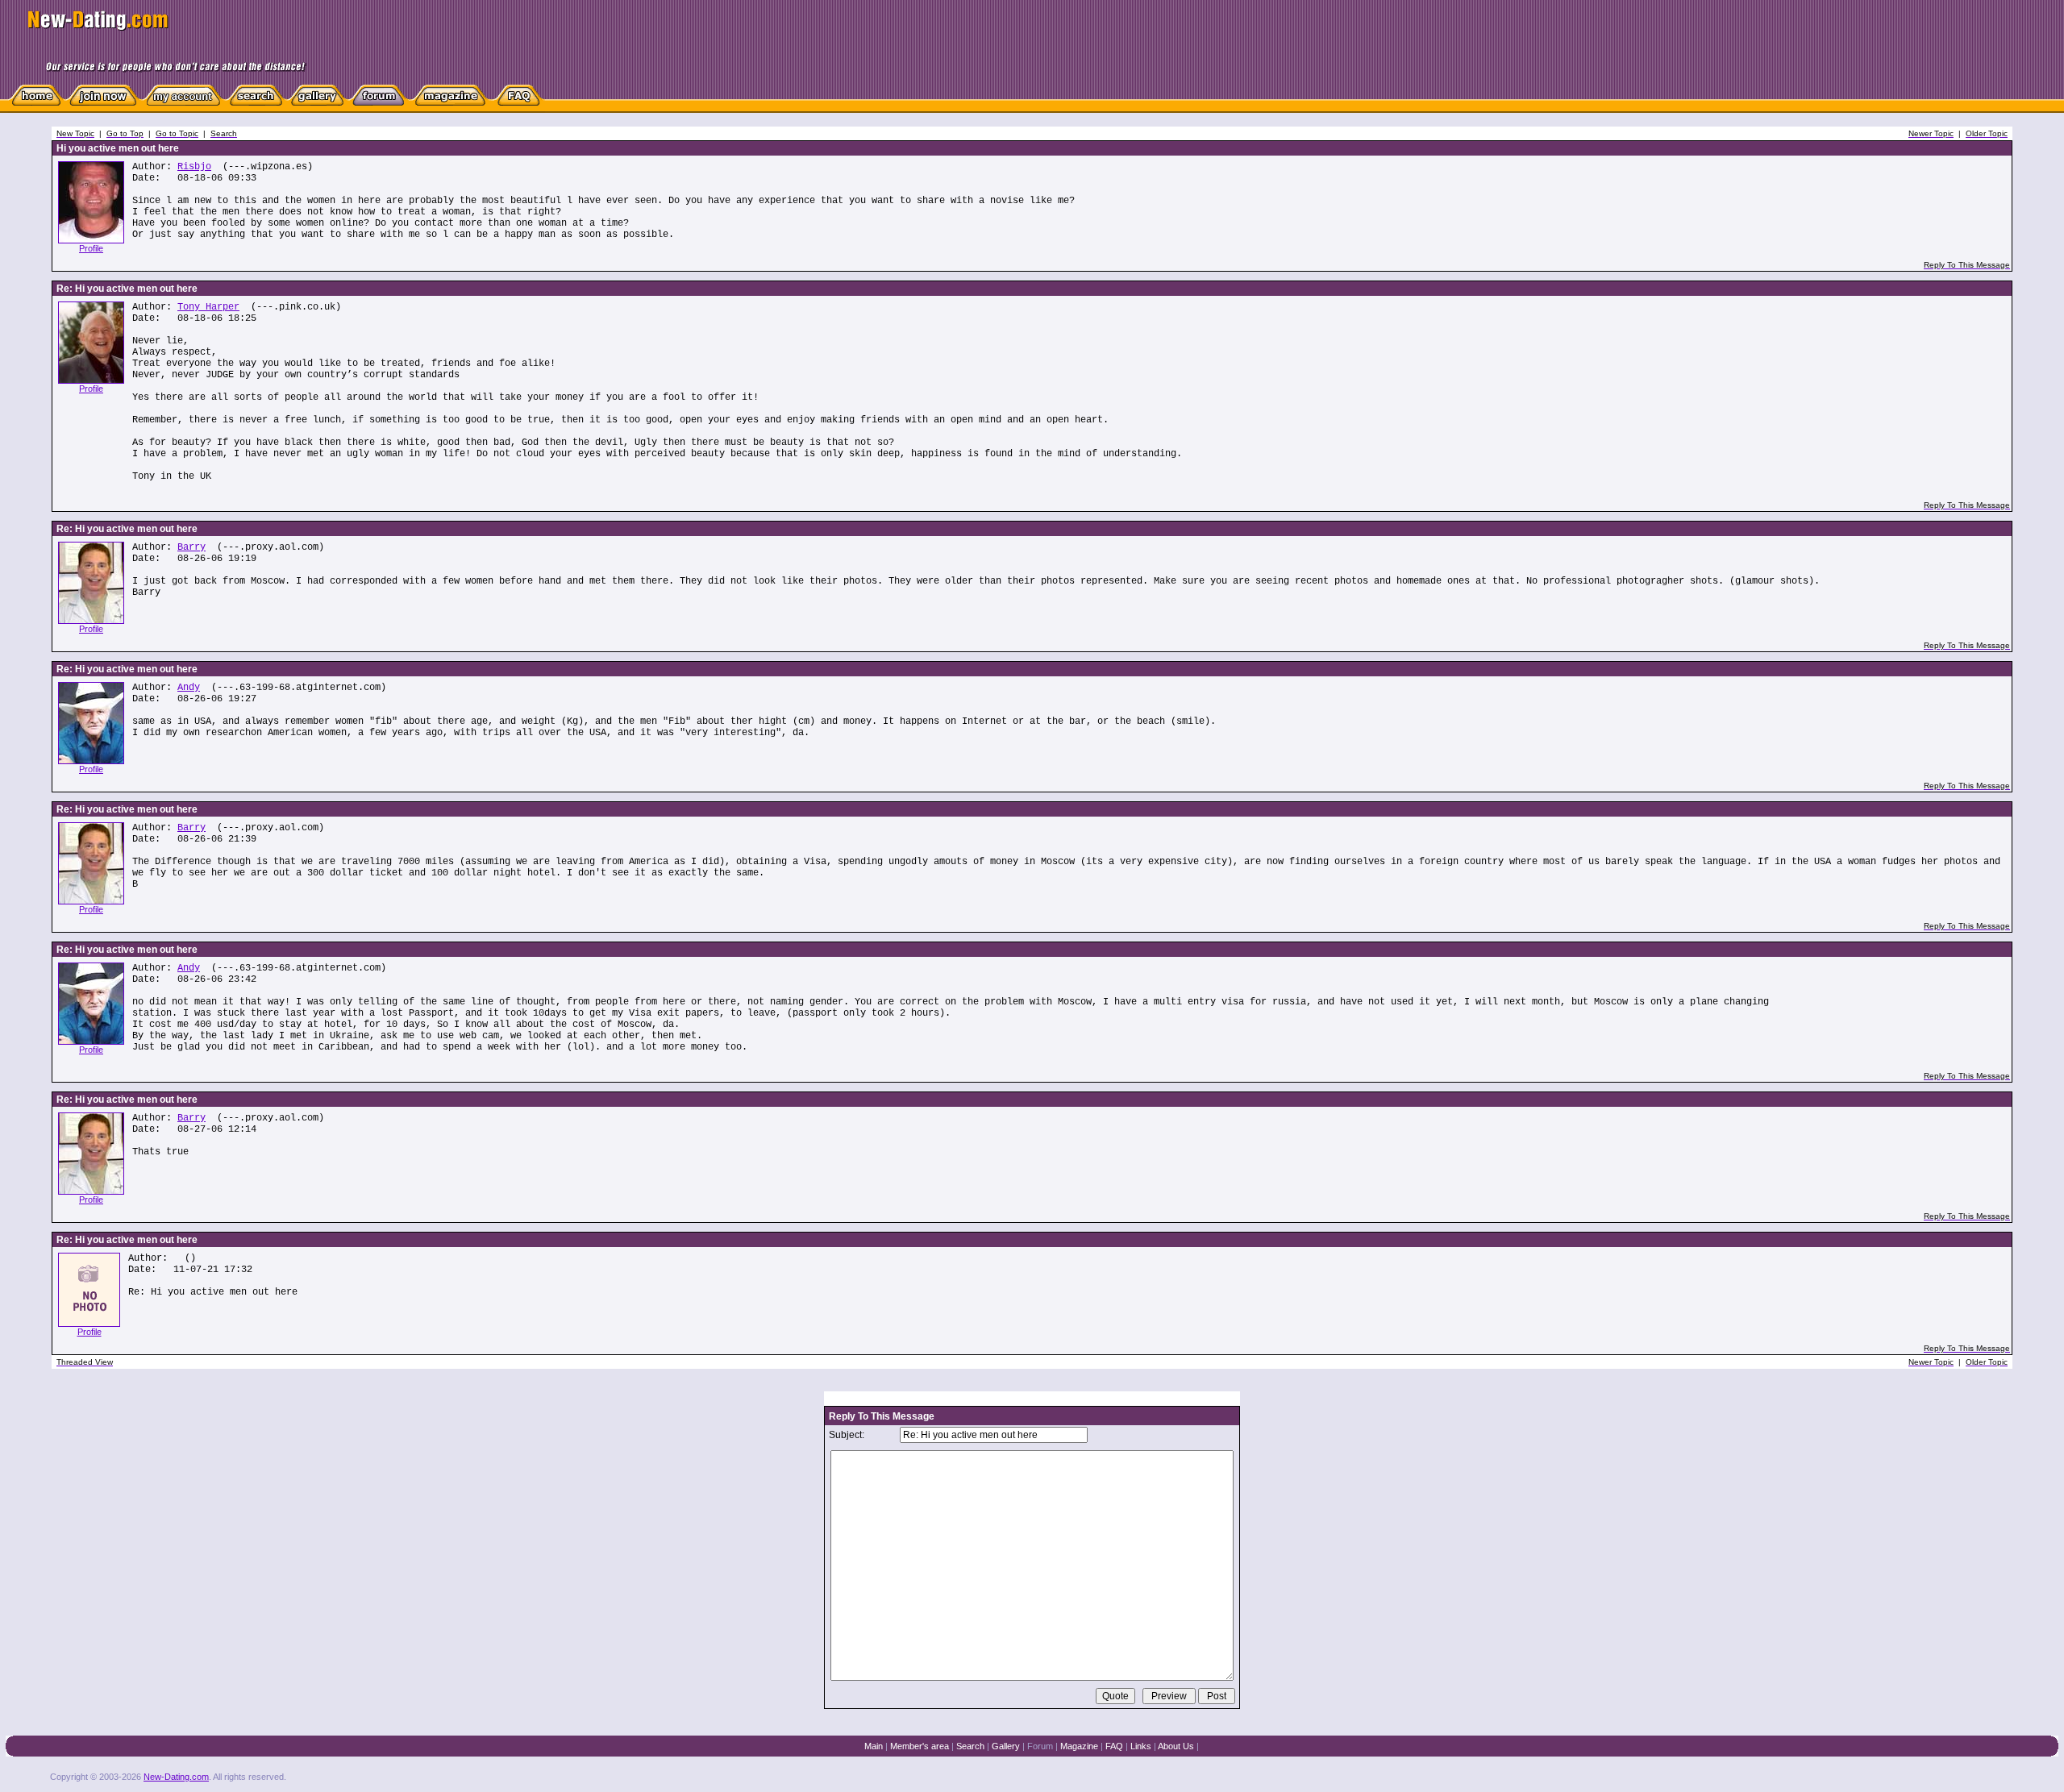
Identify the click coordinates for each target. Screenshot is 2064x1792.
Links (1141, 1746)
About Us (1176, 1746)
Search (970, 1746)
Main (874, 1746)
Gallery (1006, 1746)
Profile (91, 248)
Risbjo (194, 167)
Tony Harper (208, 307)
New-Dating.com (176, 1777)
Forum (1040, 1746)
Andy (189, 688)
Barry (191, 547)
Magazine (1079, 1746)
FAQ (1114, 1746)
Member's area (920, 1746)
